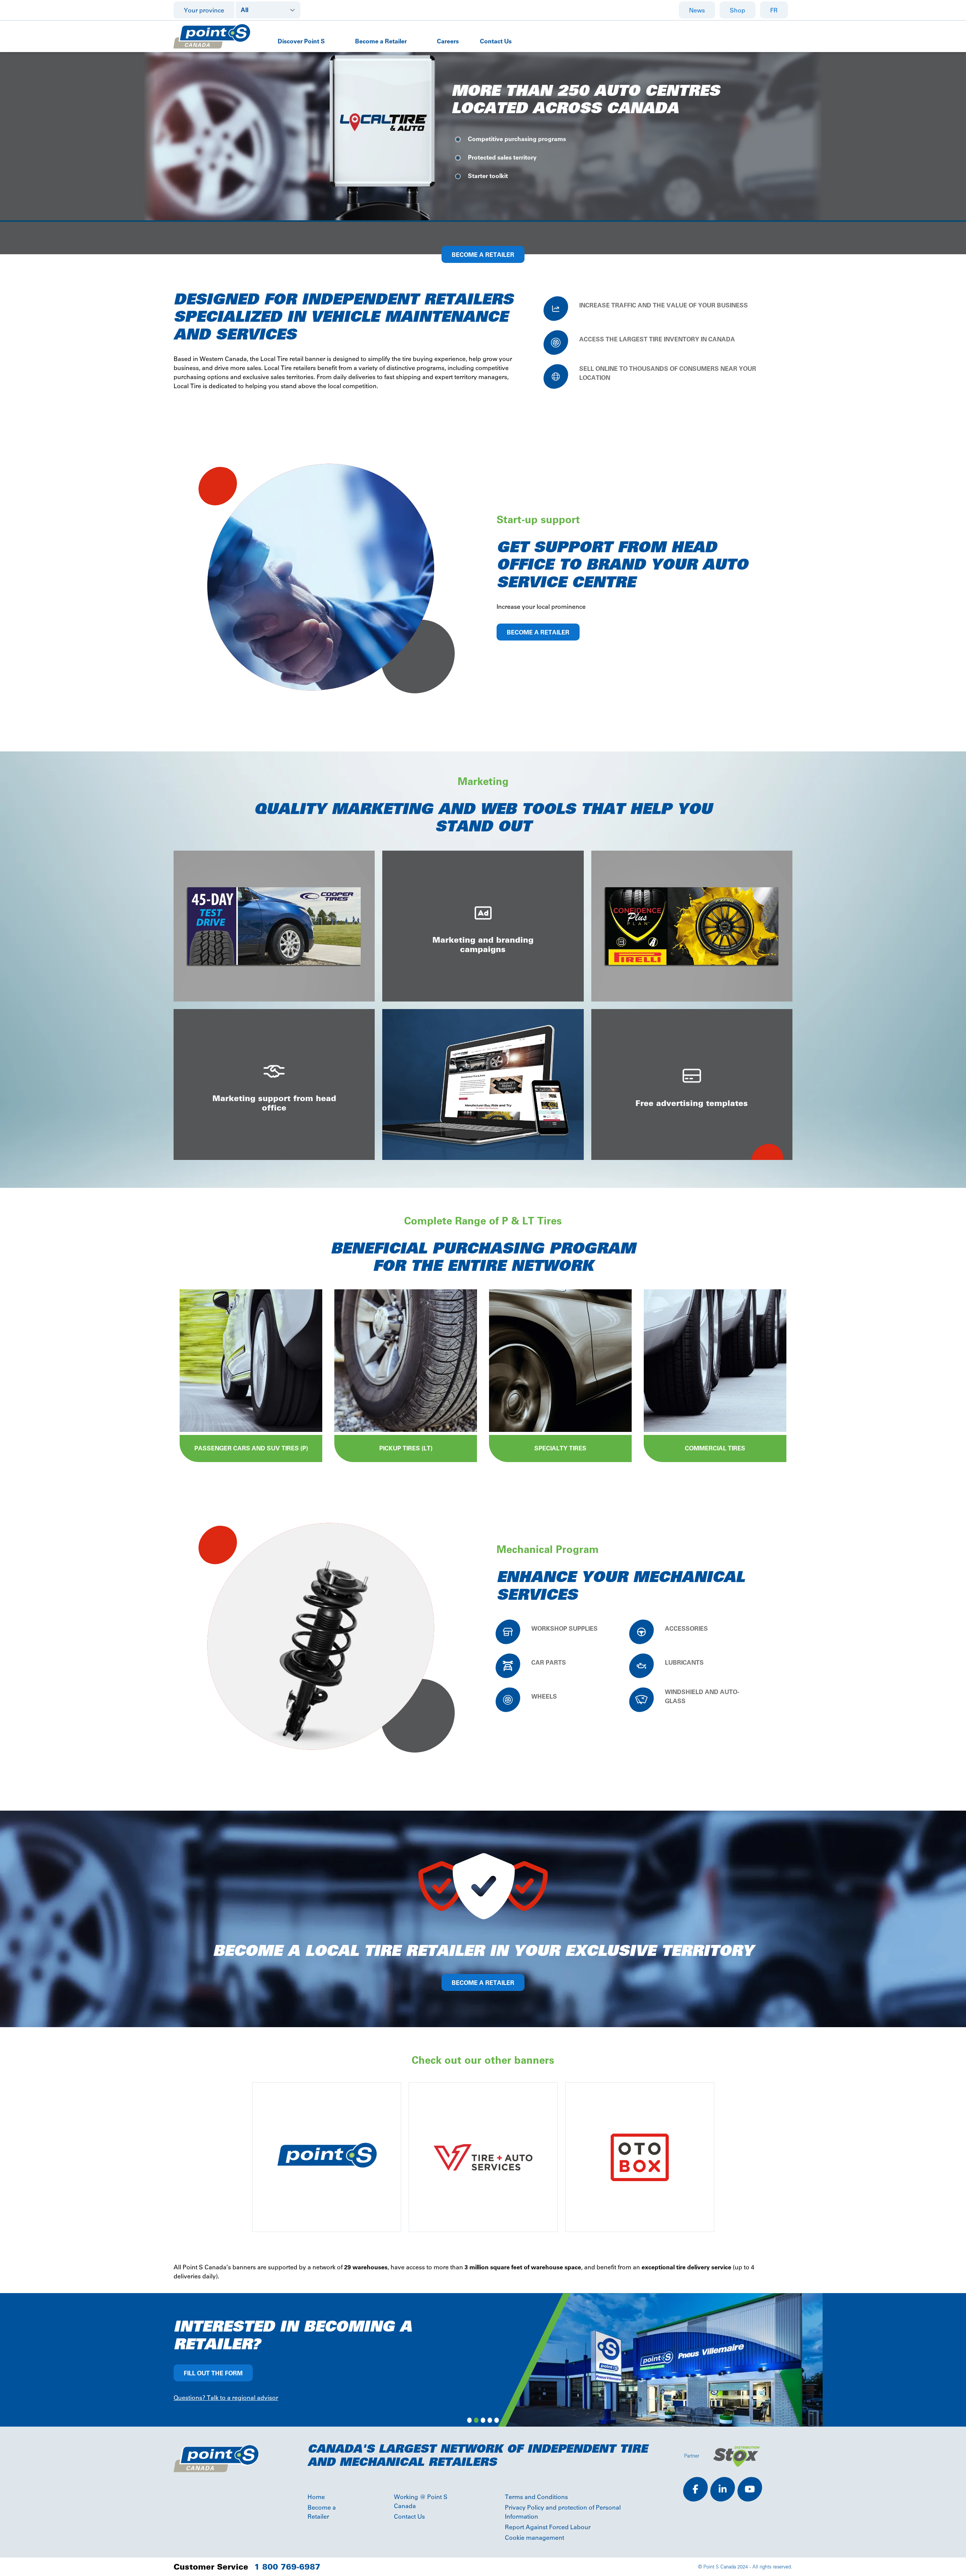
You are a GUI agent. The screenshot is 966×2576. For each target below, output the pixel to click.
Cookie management (535, 2538)
